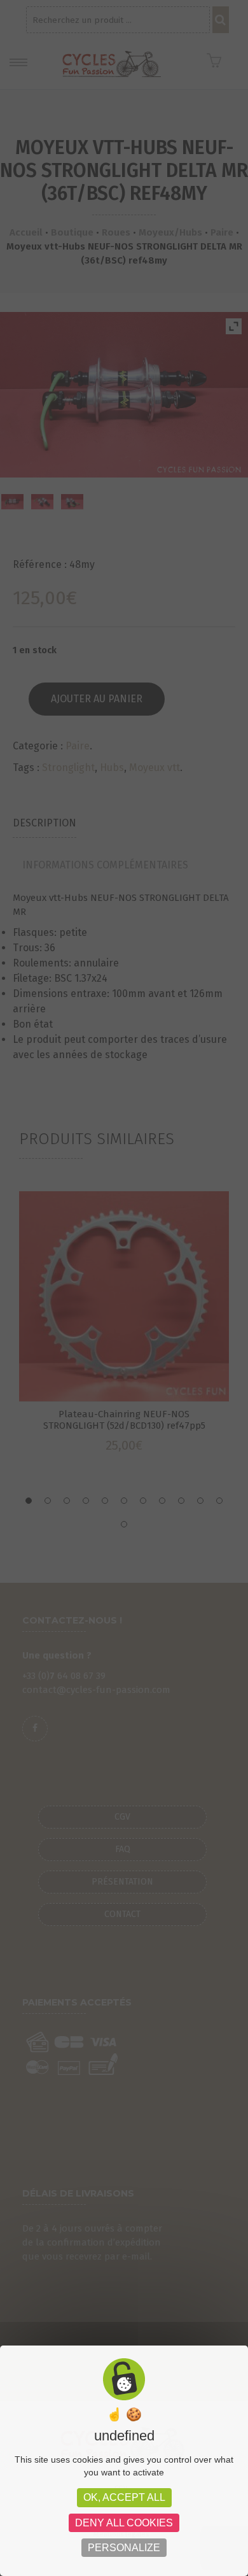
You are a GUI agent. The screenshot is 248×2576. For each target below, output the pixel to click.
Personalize (124, 2548)
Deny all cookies (124, 2523)
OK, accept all (124, 2497)
